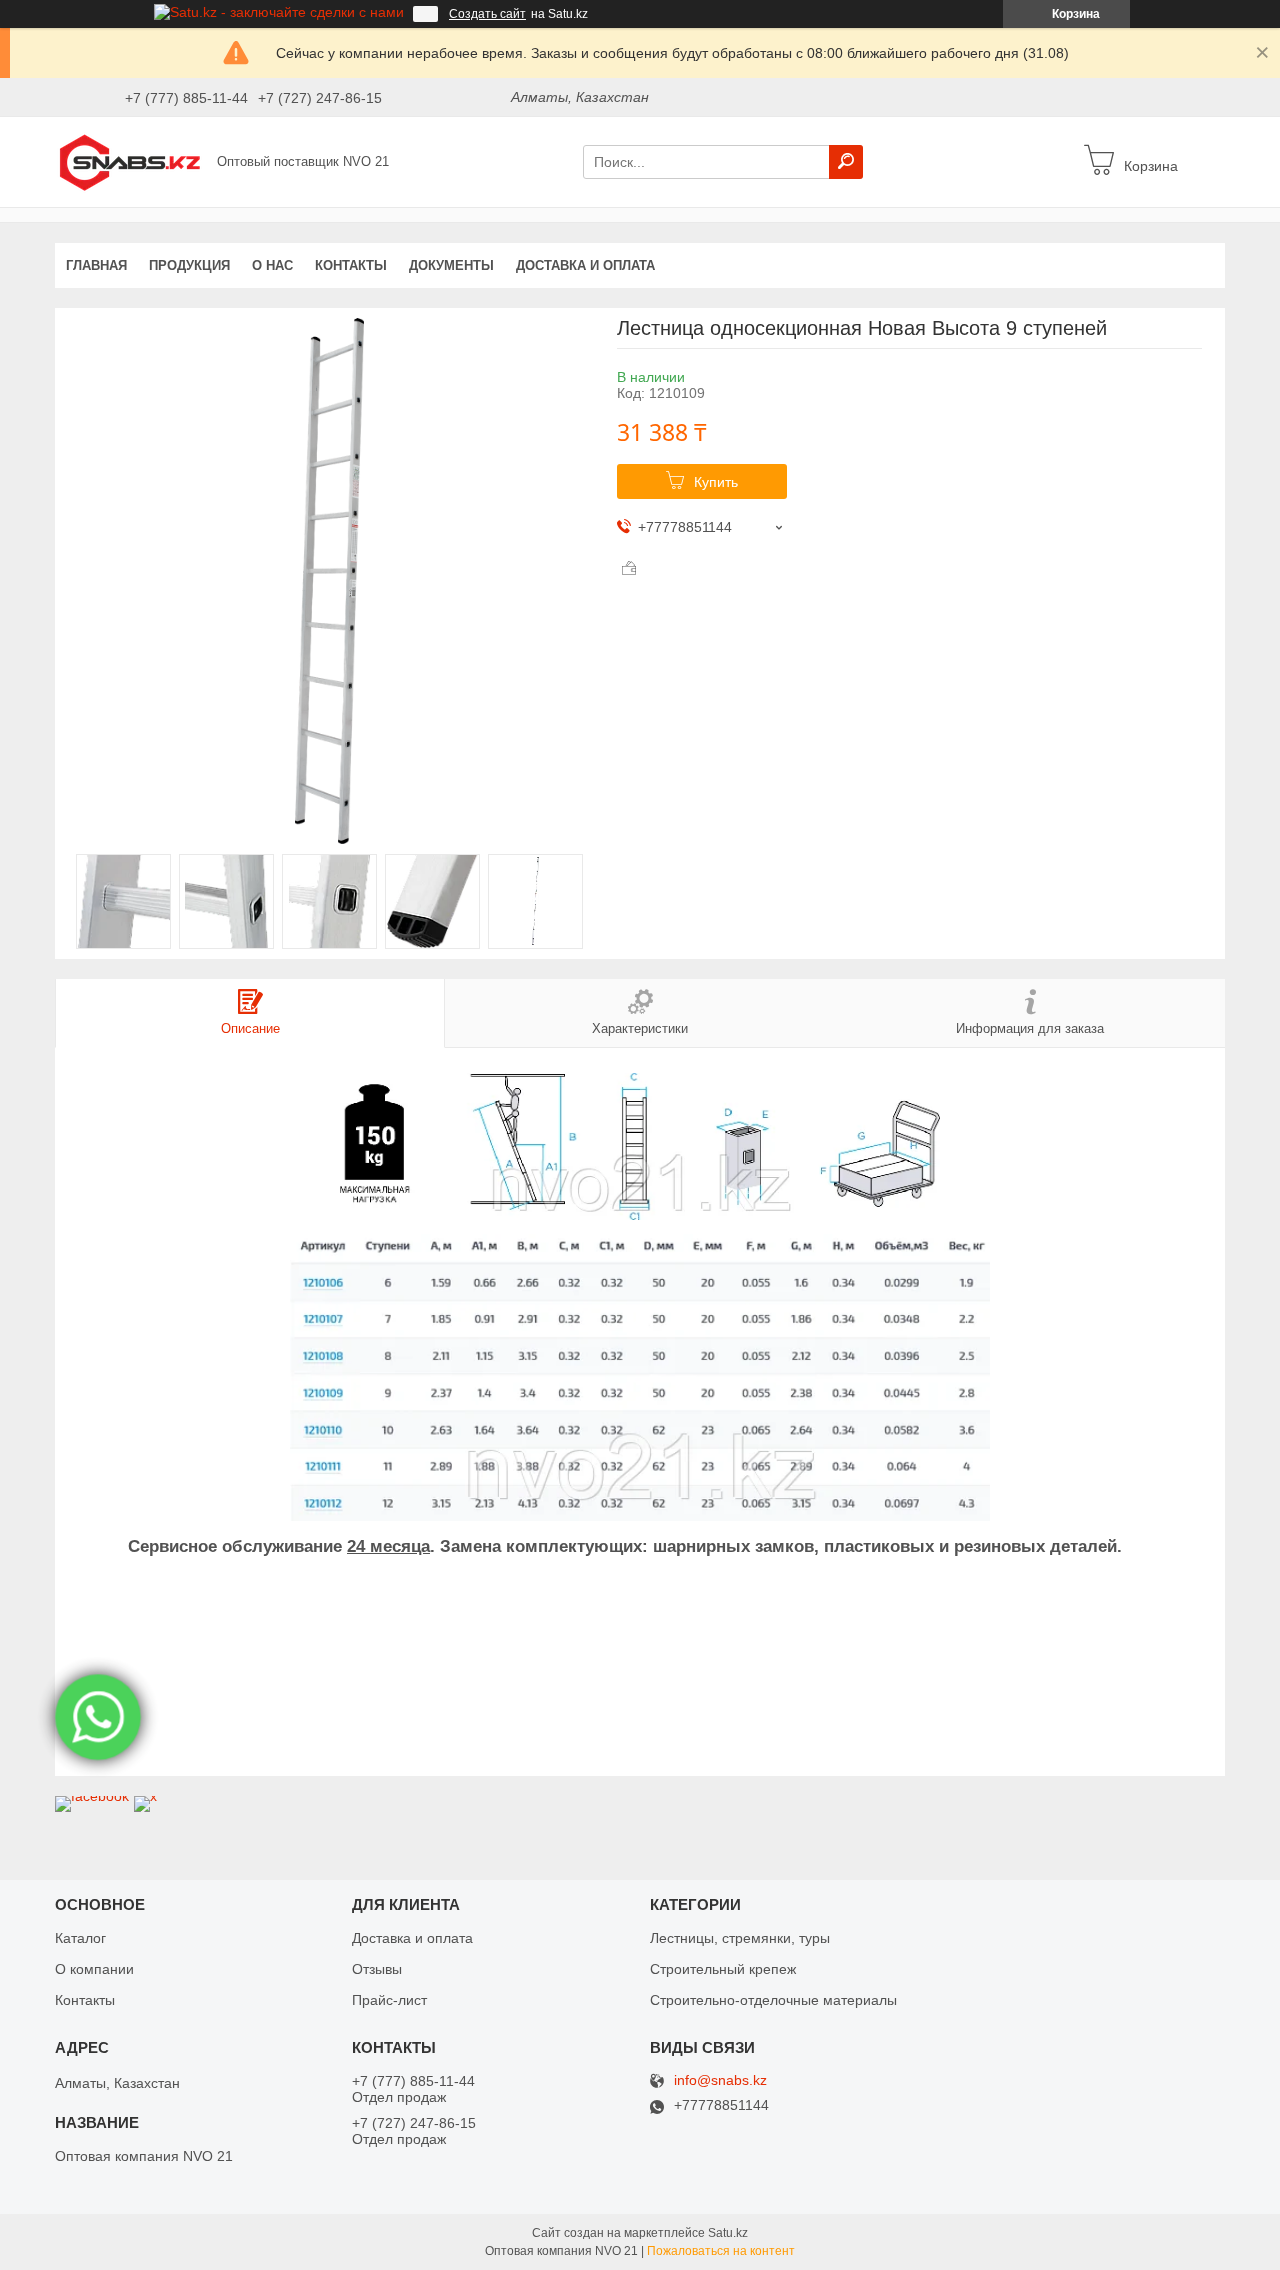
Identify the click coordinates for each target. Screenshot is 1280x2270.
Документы (451, 265)
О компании (94, 1969)
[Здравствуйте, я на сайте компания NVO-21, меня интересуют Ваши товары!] (98, 1718)
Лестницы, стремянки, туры (740, 1938)
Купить (716, 482)
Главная (96, 265)
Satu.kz (728, 2233)
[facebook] (92, 1796)
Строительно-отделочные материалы (773, 2000)
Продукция (189, 265)
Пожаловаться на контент (721, 2251)
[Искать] (846, 162)
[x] (145, 1796)
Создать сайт (487, 14)
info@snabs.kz (720, 2080)
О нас (272, 265)
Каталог (80, 1938)
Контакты (351, 265)
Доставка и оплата (585, 265)
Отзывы (377, 1969)
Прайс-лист (389, 2000)
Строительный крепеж (723, 1969)
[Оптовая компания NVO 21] (130, 161)
